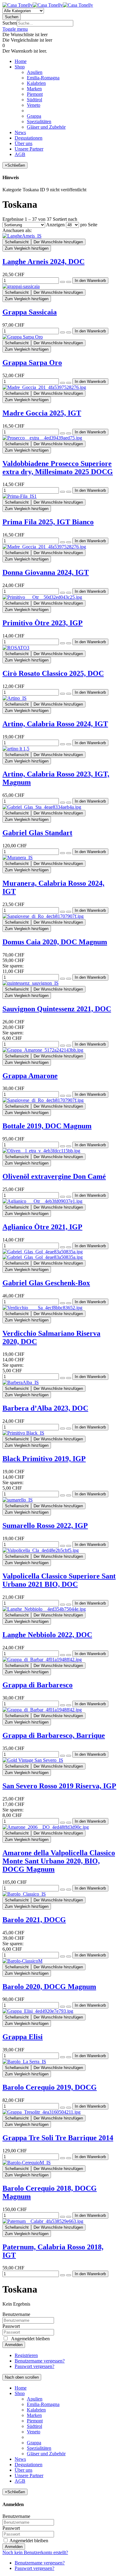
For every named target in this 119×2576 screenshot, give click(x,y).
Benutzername (16, 2314)
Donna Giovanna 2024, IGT (46, 572)
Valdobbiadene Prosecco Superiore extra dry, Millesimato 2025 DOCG (58, 468)
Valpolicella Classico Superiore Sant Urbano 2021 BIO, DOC (59, 1580)
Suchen (10, 23)
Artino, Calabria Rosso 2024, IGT (55, 724)
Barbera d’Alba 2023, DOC (45, 1408)
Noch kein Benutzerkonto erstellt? (35, 2552)
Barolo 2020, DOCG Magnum (49, 1987)
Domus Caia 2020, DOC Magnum (55, 942)
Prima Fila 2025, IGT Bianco (48, 522)
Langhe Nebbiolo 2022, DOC (47, 1635)
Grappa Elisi (23, 2037)
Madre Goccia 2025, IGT (42, 413)
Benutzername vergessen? (40, 2361)
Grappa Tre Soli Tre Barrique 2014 (58, 2138)
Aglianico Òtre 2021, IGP (42, 1227)
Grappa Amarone (30, 1076)
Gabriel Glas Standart (37, 833)
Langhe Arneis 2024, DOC (43, 262)
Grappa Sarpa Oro (32, 363)
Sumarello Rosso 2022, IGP (45, 1526)
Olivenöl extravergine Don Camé (54, 1176)
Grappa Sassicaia (30, 312)
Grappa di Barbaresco (38, 1685)
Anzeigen (55, 225)
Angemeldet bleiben (28, 2541)
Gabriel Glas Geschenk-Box (46, 1283)
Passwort (11, 2326)
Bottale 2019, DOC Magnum (47, 1126)
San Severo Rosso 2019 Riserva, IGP (59, 1786)
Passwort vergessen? (34, 2366)
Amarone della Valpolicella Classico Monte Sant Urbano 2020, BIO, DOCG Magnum (59, 1861)
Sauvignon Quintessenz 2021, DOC (57, 1009)
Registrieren (26, 2355)
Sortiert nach (65, 219)
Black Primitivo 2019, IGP (44, 1459)
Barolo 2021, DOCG (34, 1920)
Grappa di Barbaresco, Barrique (54, 1735)
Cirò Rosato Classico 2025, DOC (53, 673)
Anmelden (14, 2345)
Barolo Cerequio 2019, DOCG (50, 2087)
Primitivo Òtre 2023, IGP (43, 623)
